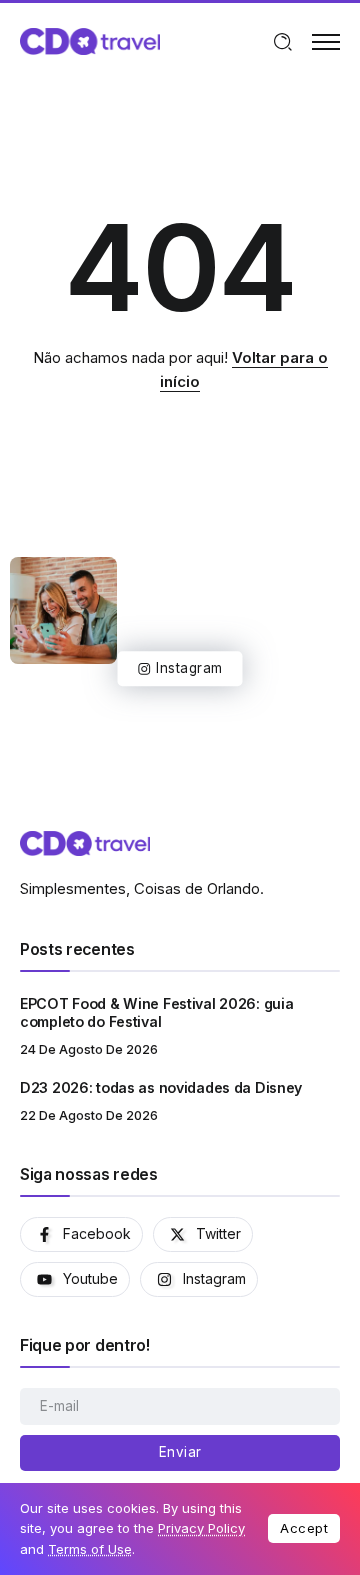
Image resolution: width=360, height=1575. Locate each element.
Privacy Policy (201, 1528)
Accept (304, 1528)
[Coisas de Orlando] (90, 40)
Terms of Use (90, 1549)
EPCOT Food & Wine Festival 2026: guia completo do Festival (156, 1013)
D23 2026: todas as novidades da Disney (161, 1087)
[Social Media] (81, 1234)
